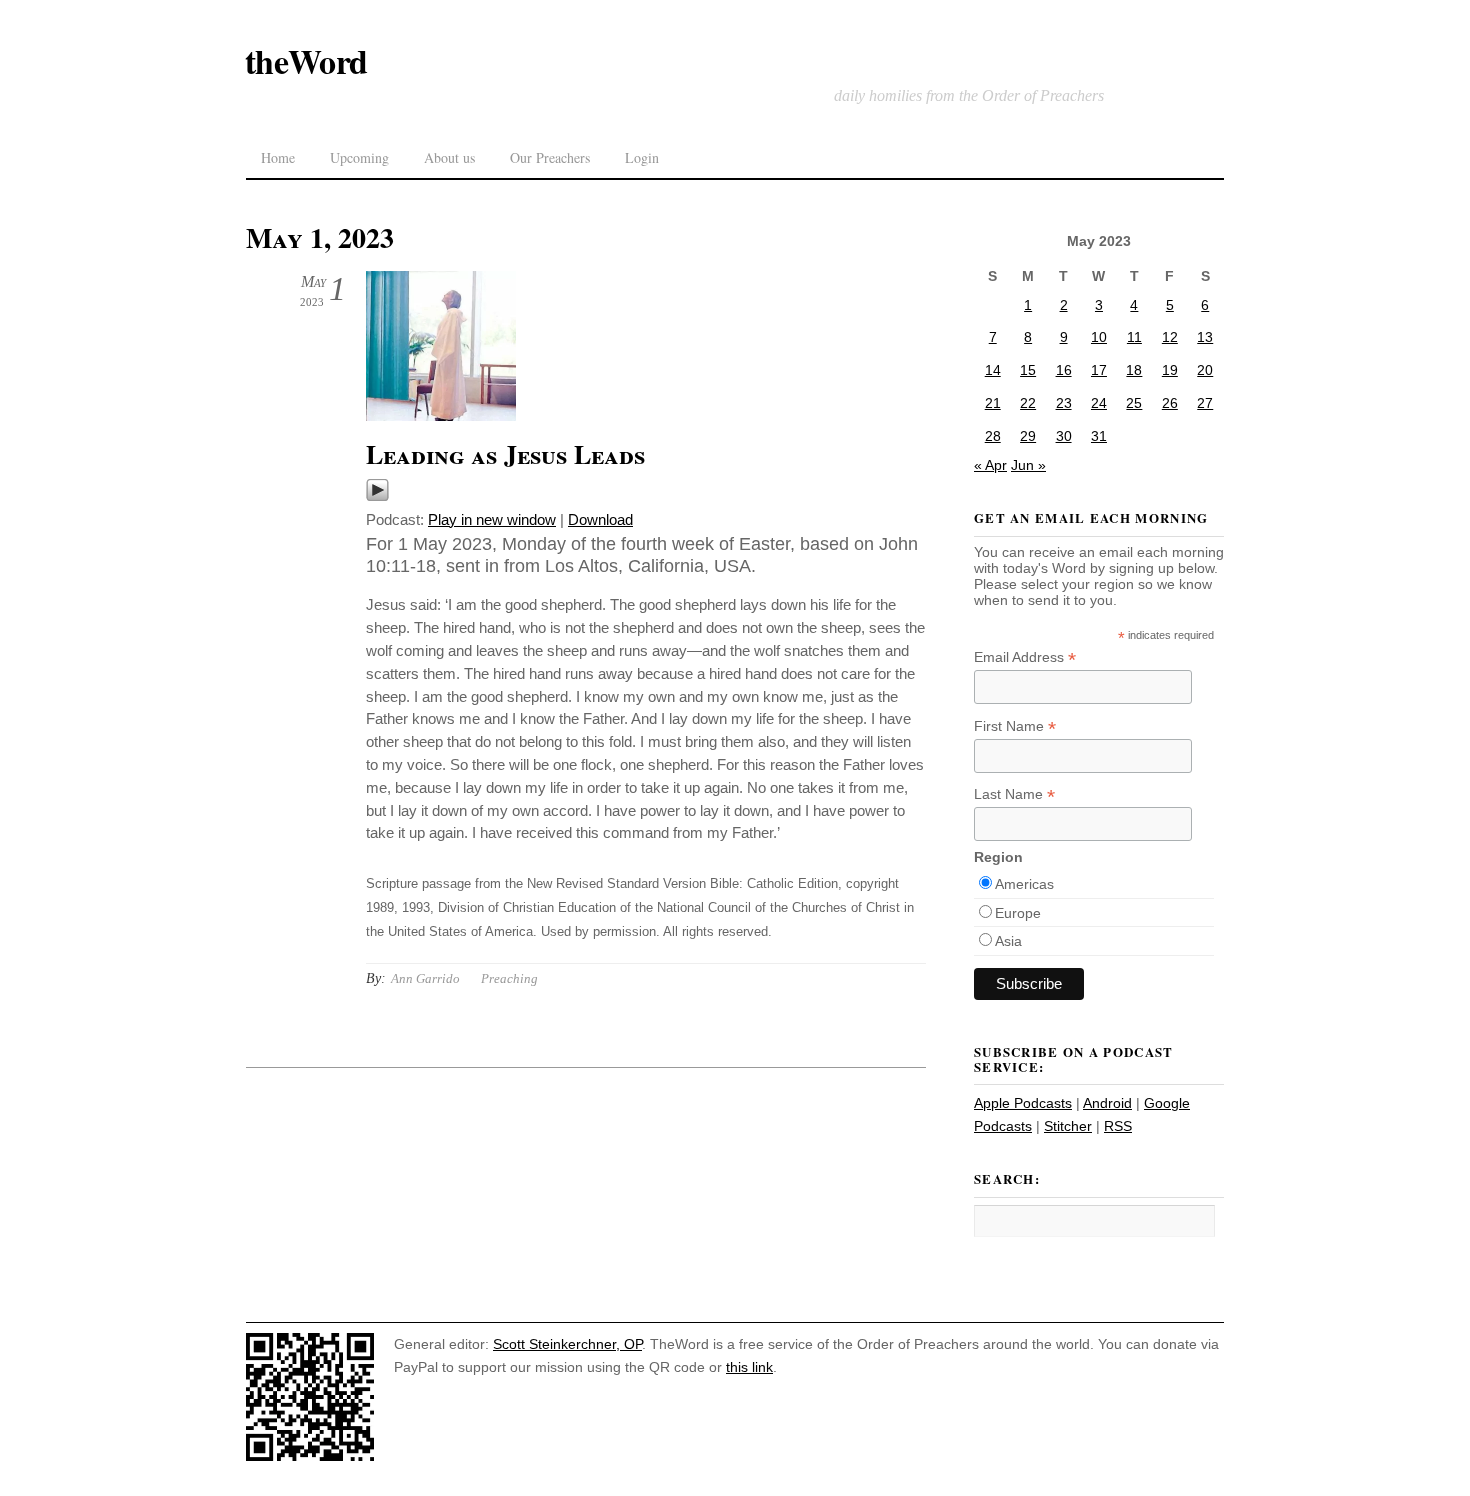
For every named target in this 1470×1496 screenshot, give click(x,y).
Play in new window (492, 519)
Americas (1024, 884)
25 (1134, 403)
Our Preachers (550, 157)
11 (1134, 337)
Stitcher (1068, 1126)
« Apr (990, 465)
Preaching (509, 978)
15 (1028, 370)
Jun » (1028, 465)
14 (993, 370)
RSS (1118, 1126)
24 (1099, 403)
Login (642, 157)
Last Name (1014, 794)
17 (1099, 370)
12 (1170, 337)
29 (1028, 436)
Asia (1008, 941)
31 (1099, 436)
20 (1205, 370)
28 (993, 436)
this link (749, 1367)
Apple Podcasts (1023, 1103)
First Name (1015, 726)
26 (1170, 403)
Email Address (1025, 657)
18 (1134, 370)
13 (1205, 337)
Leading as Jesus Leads (505, 454)
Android (1107, 1103)
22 (1028, 403)
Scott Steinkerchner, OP (567, 1344)
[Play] (377, 496)
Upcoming (359, 157)
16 (1064, 370)
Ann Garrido (425, 978)
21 (993, 403)
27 (1205, 403)
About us (449, 157)
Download (600, 519)
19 (1170, 370)
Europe (1018, 913)
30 (1064, 436)
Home (278, 157)
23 (1064, 403)
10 (1099, 337)
